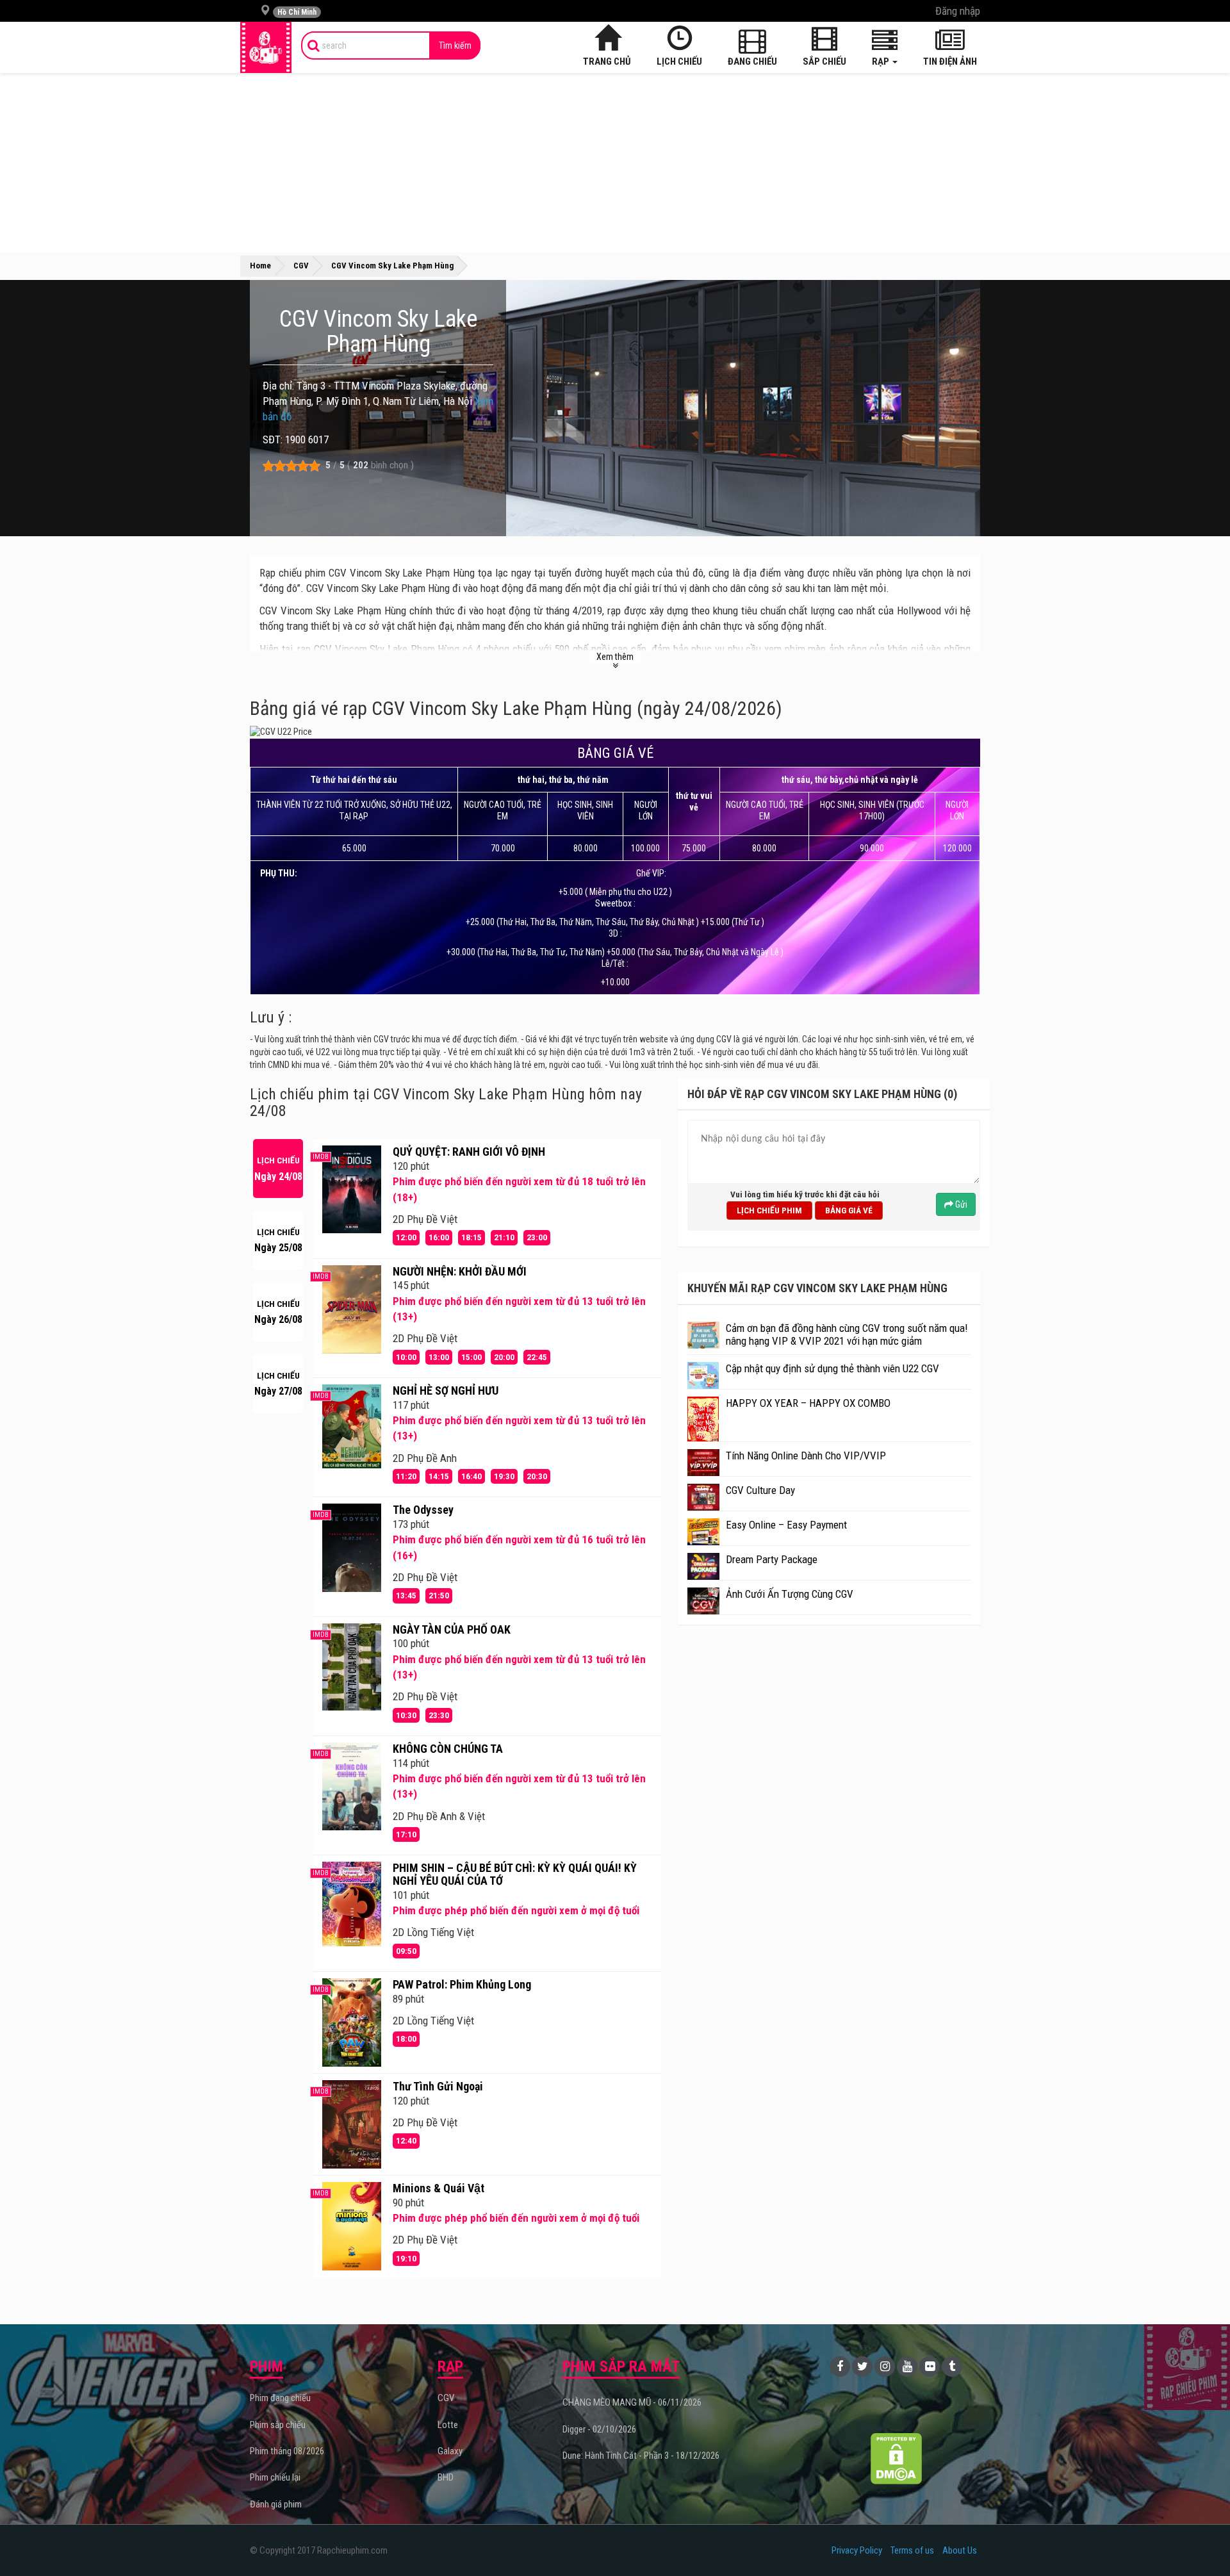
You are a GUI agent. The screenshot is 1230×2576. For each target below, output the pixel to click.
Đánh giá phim (276, 2504)
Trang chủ (607, 62)
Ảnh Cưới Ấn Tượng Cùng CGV (790, 1594)
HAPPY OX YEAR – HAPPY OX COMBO (808, 1403)
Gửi (960, 1204)
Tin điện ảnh (950, 62)
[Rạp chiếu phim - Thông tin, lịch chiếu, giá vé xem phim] (266, 47)
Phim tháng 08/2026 (287, 2451)
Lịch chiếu (679, 62)
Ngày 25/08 (278, 1241)
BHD (446, 2477)
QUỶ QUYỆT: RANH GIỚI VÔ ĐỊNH (469, 1152)
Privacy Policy (857, 2550)
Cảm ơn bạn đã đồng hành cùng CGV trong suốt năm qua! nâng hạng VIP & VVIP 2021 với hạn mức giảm (847, 1334)
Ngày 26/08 (278, 1312)
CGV (446, 2398)
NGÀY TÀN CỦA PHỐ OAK (452, 1629)
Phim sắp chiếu (278, 2425)
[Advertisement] (615, 163)
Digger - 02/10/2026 (599, 2429)
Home (260, 266)
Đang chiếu (752, 62)
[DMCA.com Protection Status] (897, 2458)
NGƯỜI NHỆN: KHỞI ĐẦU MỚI (460, 1271)
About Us (960, 2550)
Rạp (881, 62)
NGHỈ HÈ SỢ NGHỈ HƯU (446, 1391)
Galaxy (450, 2451)
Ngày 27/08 (278, 1384)
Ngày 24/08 (278, 1169)
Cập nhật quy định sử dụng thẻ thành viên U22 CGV (832, 1368)
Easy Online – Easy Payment (786, 1525)
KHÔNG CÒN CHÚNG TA (448, 1749)
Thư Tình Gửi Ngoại (438, 2086)
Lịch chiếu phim (769, 1210)
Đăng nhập (958, 11)
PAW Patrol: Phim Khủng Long (462, 1984)
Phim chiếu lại (275, 2477)
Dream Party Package (772, 1559)
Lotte (448, 2425)
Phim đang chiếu (280, 2398)
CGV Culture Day (760, 1490)
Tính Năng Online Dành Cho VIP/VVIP (806, 1456)
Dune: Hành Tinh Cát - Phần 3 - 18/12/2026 (641, 2456)
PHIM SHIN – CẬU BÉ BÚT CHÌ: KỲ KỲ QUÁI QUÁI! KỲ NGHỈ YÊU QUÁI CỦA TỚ (515, 1874)
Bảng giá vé (849, 1210)
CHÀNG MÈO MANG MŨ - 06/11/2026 (632, 2402)
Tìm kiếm (455, 45)
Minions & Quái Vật (439, 2188)
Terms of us (912, 2550)
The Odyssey (423, 1510)
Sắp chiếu (824, 62)
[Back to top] (1201, 2540)
